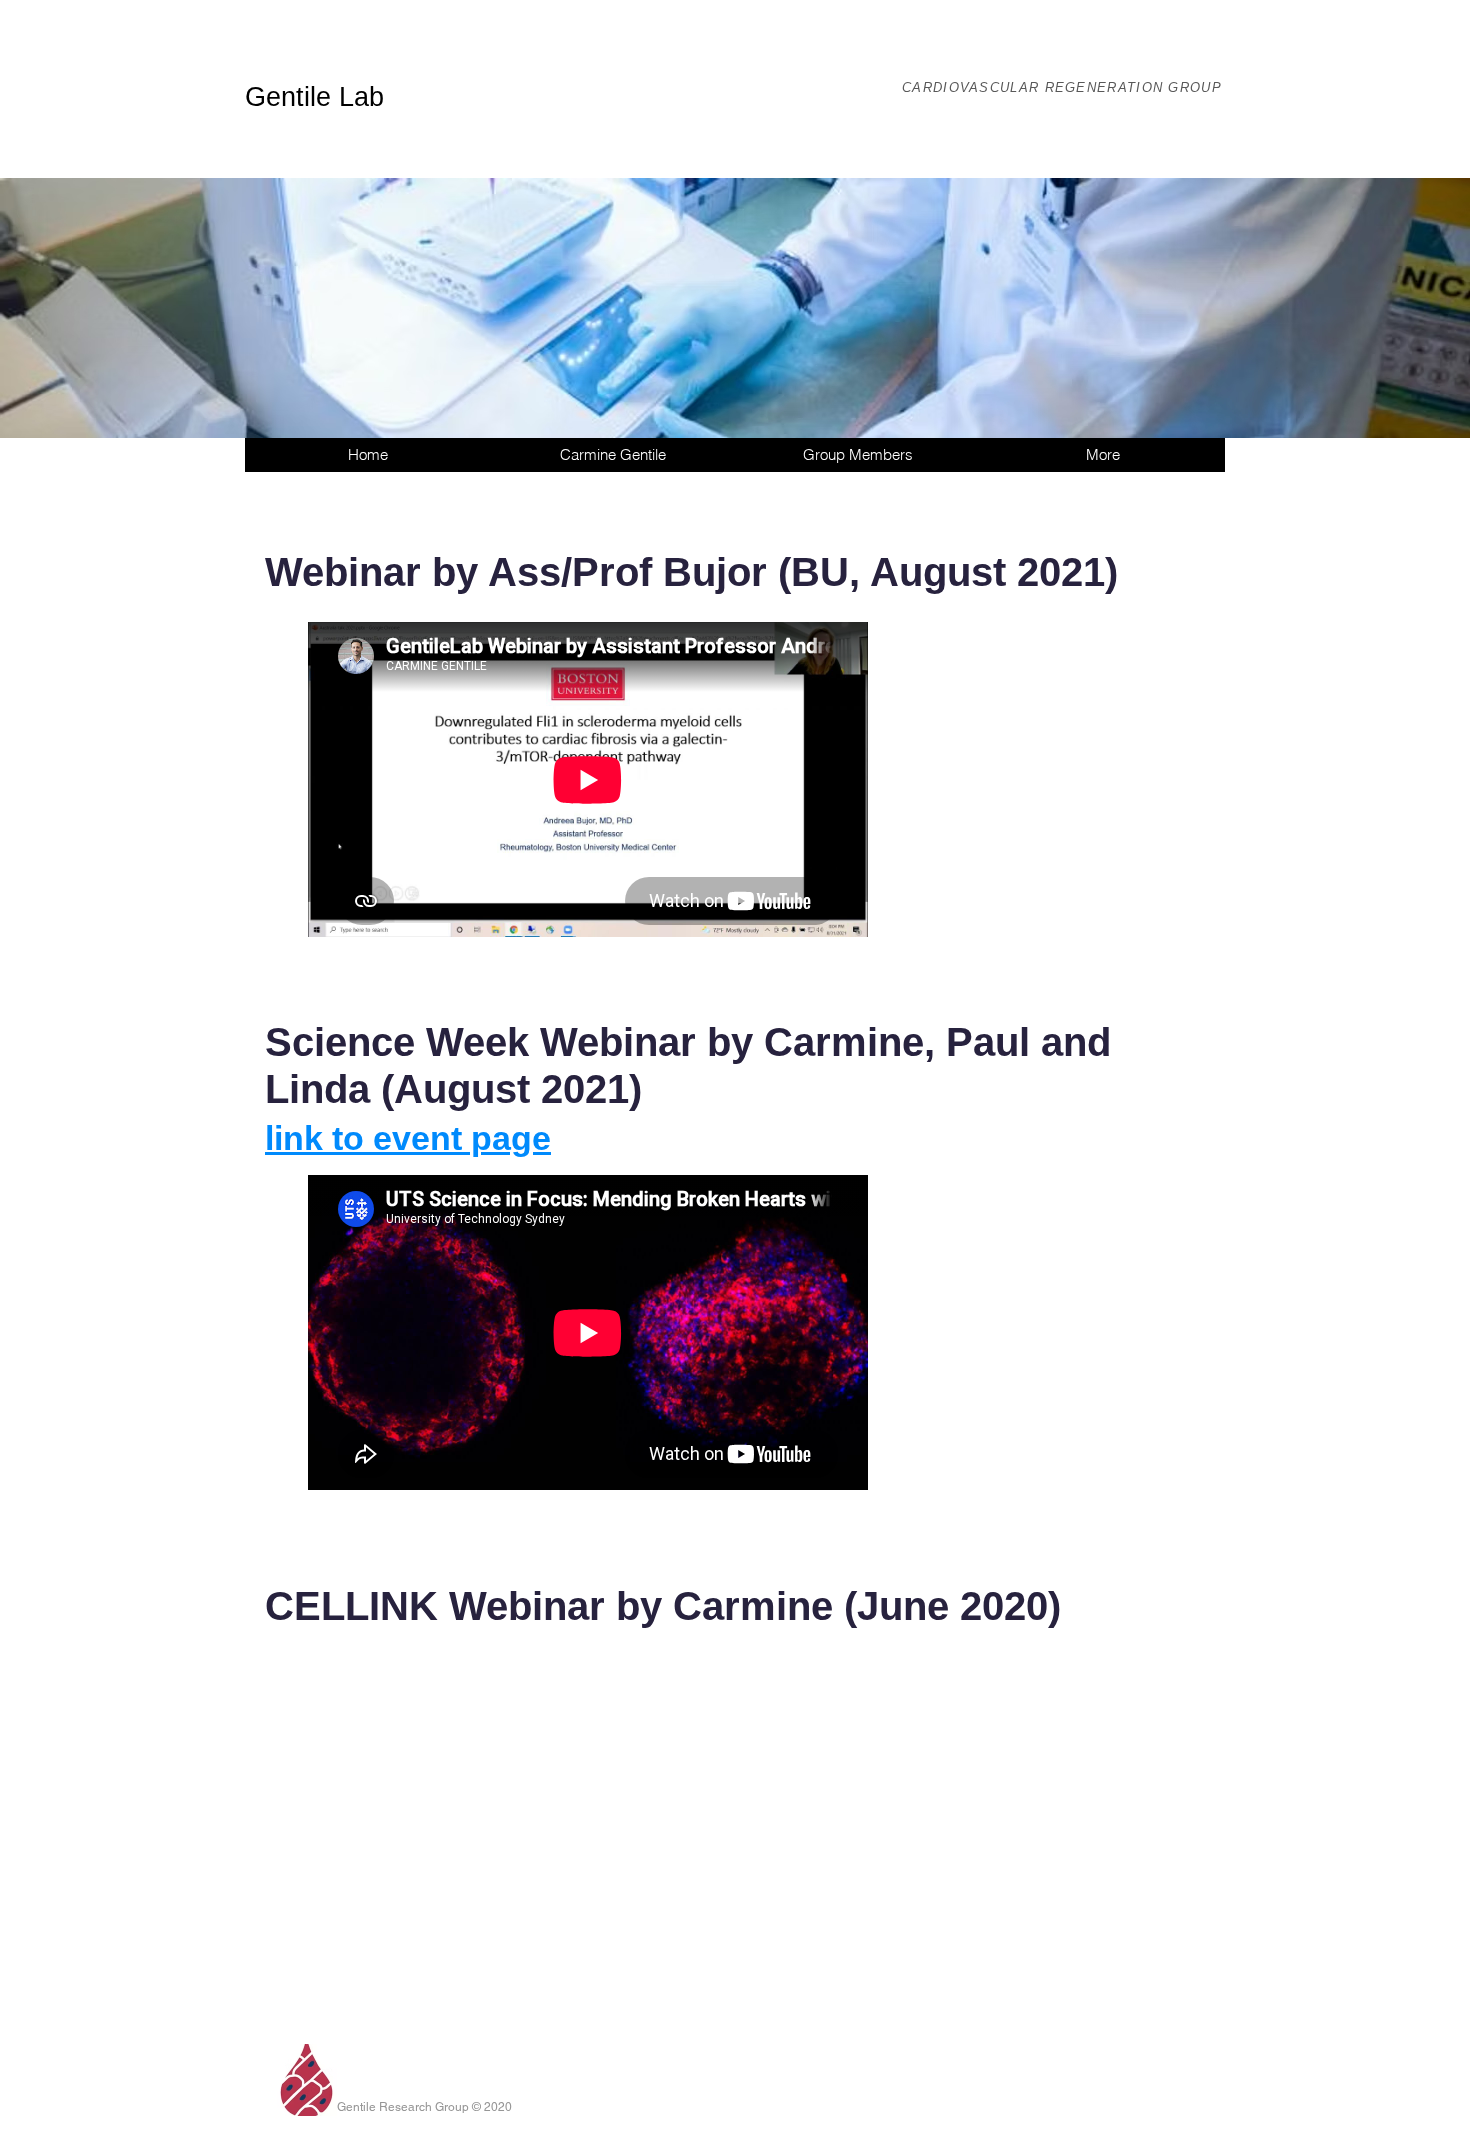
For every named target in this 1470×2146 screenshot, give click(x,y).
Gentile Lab (314, 97)
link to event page (408, 1138)
